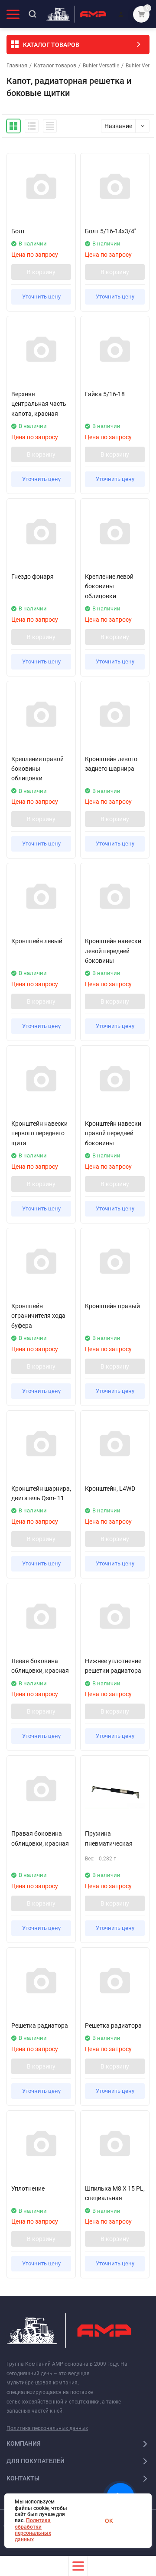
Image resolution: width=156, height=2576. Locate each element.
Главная (17, 66)
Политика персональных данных (47, 2428)
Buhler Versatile (101, 66)
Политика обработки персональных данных (33, 2530)
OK (109, 2521)
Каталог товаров (55, 66)
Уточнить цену (41, 297)
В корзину (41, 272)
